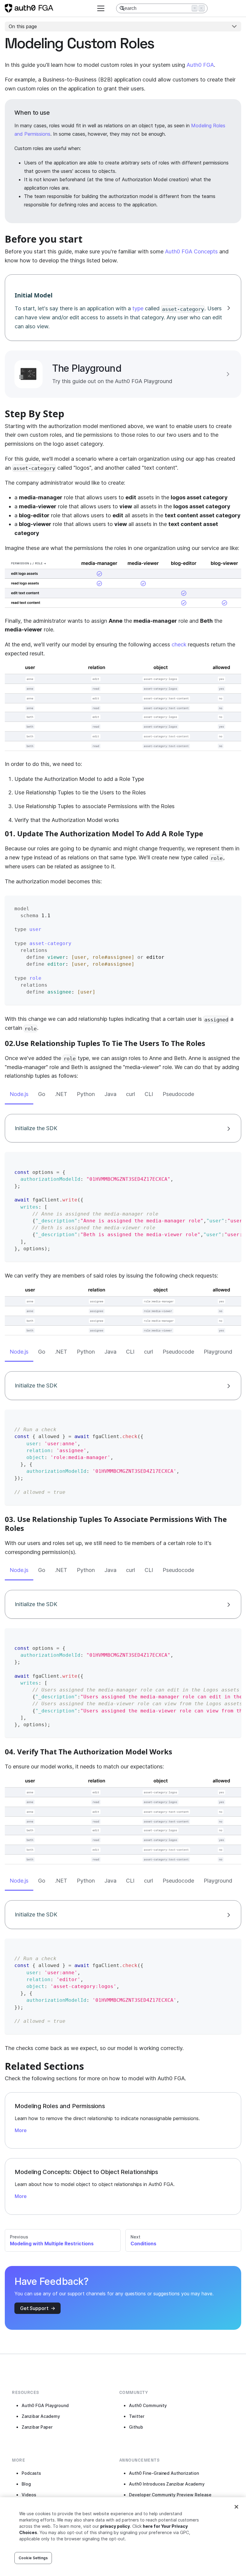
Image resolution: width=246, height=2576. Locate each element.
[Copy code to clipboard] (231, 905)
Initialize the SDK (36, 1128)
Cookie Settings (33, 2558)
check (179, 644)
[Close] (236, 2507)
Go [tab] (42, 1094)
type (138, 308)
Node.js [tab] (19, 1094)
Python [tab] (86, 1094)
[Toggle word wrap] (220, 1162)
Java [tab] (110, 1094)
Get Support (34, 2308)
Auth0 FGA (200, 65)
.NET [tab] (61, 1094)
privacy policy (115, 2526)
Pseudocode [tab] (178, 1094)
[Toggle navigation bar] (101, 8)
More (21, 2130)
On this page (23, 26)
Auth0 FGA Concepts (191, 251)
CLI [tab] (149, 1094)
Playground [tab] (218, 1352)
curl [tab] (130, 1094)
